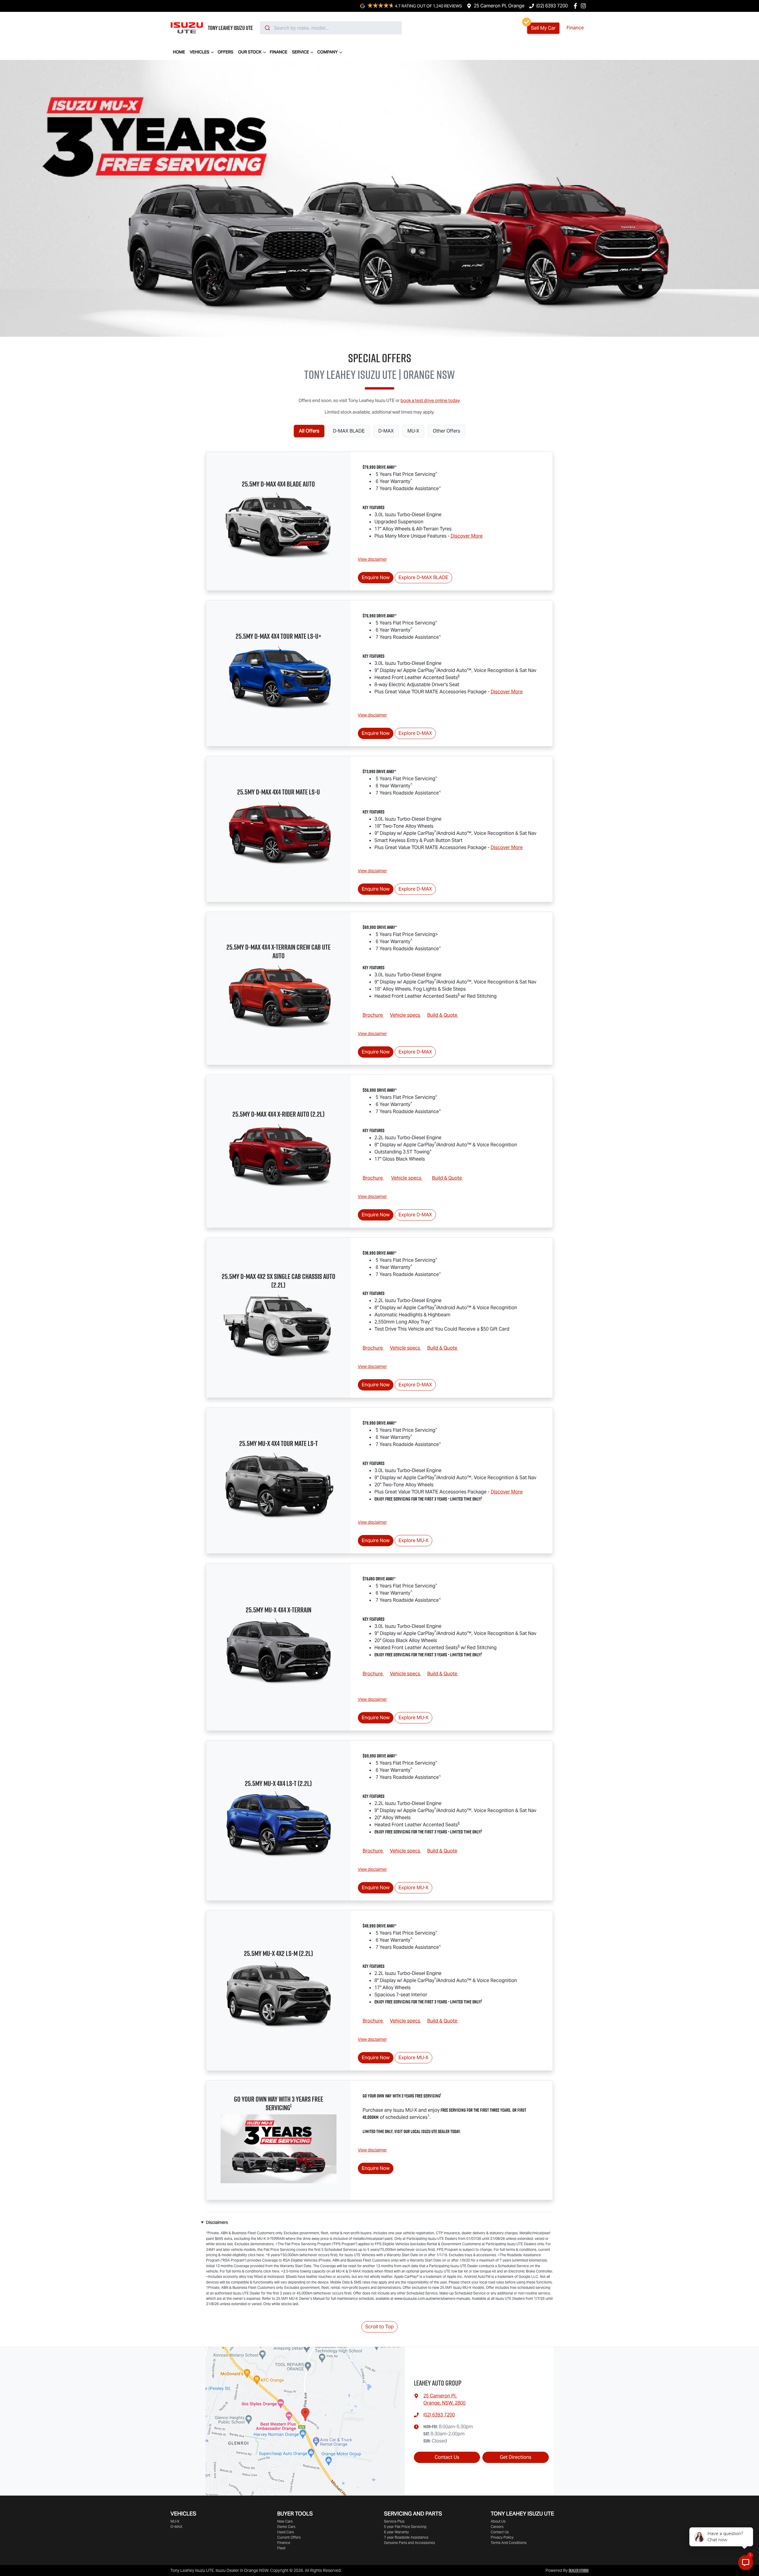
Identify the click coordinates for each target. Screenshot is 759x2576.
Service (300, 52)
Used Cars (286, 2532)
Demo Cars (286, 2527)
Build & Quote (443, 1015)
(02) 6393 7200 (552, 6)
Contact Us (447, 2457)
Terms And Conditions (509, 2543)
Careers (497, 2527)
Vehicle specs (406, 1015)
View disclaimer (372, 559)
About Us (498, 2521)
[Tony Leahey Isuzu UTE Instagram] (585, 6)
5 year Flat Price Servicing (405, 2527)
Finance (575, 28)
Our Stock (250, 52)
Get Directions (516, 2457)
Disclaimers (217, 2222)
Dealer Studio (579, 2570)
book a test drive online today (430, 400)
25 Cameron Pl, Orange (499, 6)
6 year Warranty (396, 2532)
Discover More (467, 536)
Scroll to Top (379, 2327)
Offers (225, 52)
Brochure (373, 1015)
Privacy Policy (502, 2537)
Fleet (281, 2548)
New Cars (285, 2521)
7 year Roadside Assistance (406, 2537)
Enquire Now (376, 577)
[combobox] (331, 28)
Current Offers (289, 2537)
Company (327, 52)
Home (179, 52)
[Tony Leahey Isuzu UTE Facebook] (577, 6)
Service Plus (394, 2521)
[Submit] (267, 28)
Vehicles (200, 52)
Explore (423, 577)
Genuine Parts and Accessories (409, 2543)
